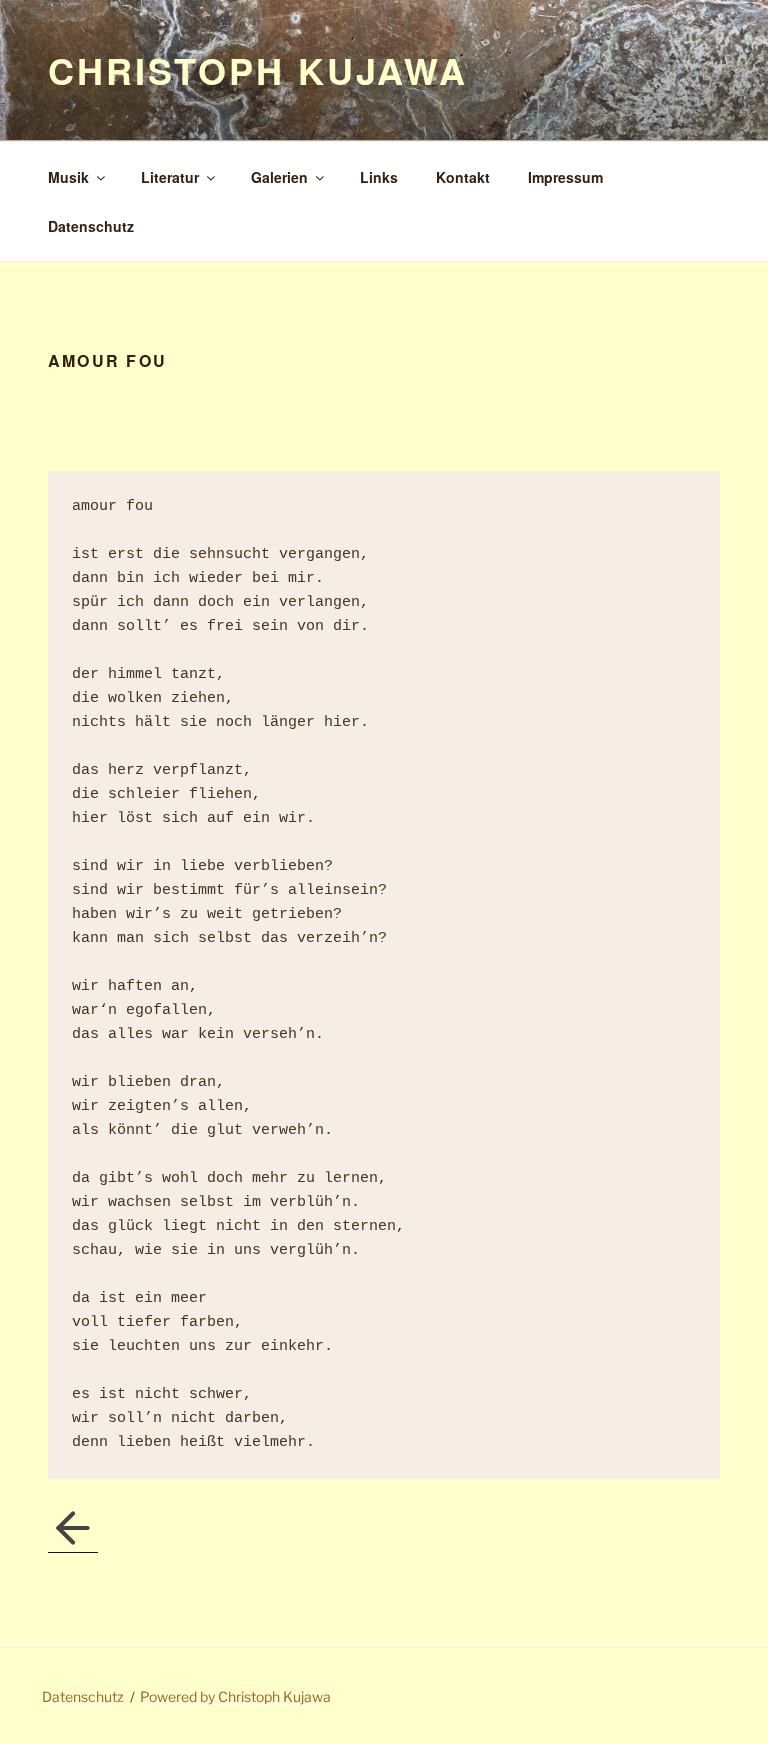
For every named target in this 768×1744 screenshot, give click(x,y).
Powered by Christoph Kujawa (235, 1696)
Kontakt (463, 177)
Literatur (170, 177)
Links (379, 177)
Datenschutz (91, 226)
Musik (68, 177)
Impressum (565, 177)
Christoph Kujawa (258, 70)
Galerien (279, 177)
